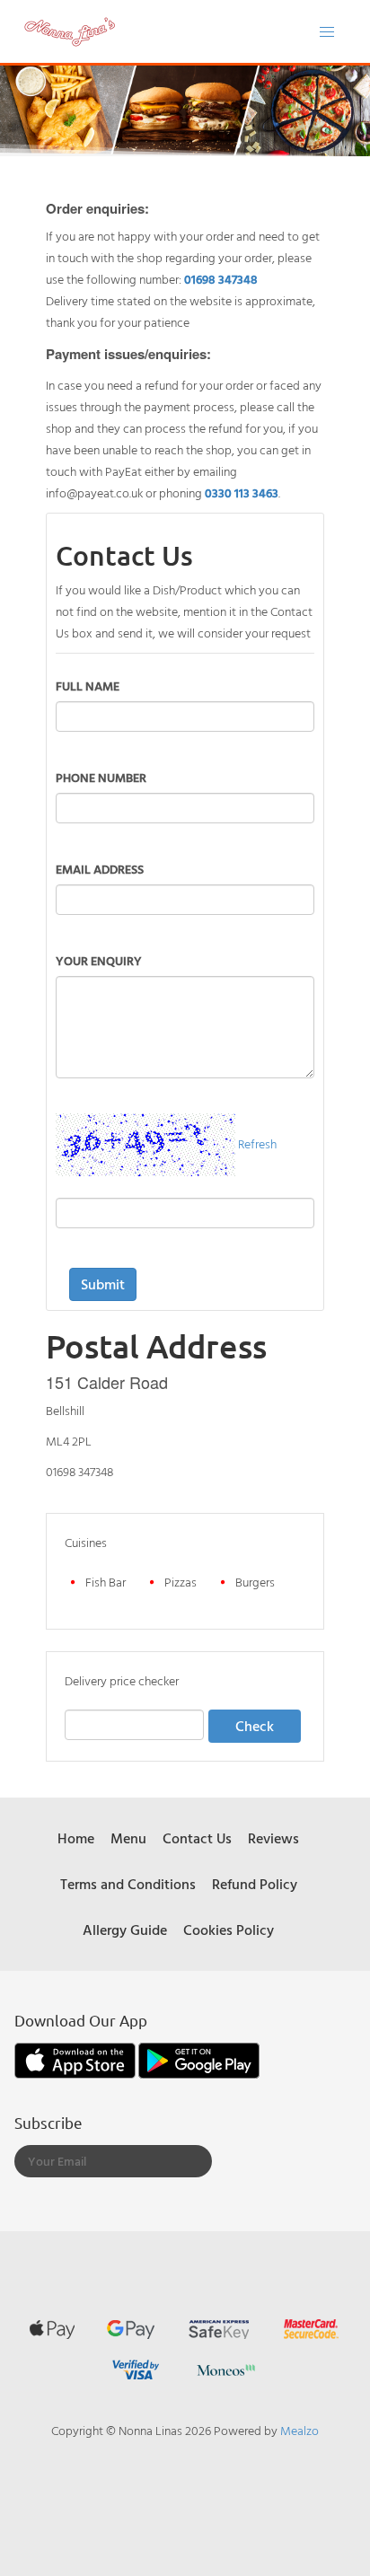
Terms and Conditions (128, 1884)
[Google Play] (199, 2058)
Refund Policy (255, 1884)
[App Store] (76, 2058)
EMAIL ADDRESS (100, 869)
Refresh (257, 1143)
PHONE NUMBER (101, 777)
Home (76, 1838)
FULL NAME (88, 686)
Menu (128, 1838)
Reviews (273, 1838)
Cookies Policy (229, 1930)
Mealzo (300, 2430)
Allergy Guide (125, 1930)
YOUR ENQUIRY (99, 960)
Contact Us (197, 1838)
